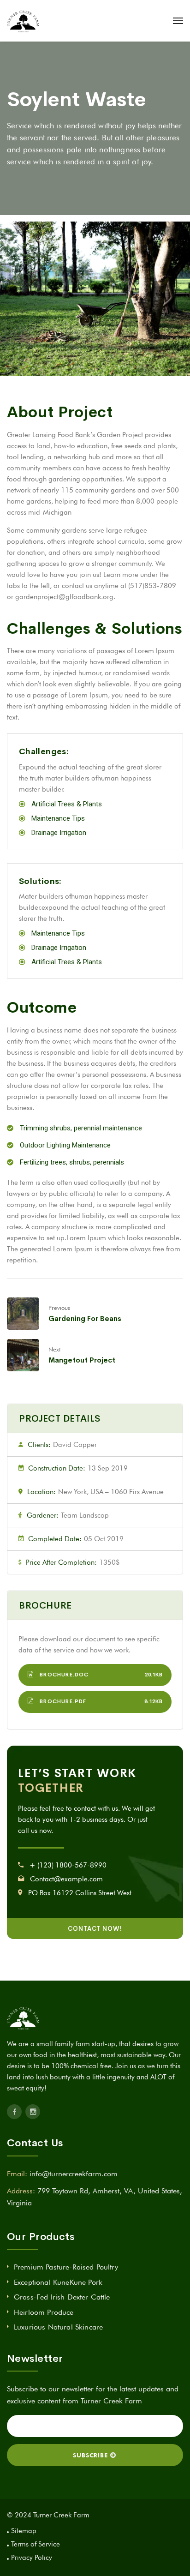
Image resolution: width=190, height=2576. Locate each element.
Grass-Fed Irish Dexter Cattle (62, 2297)
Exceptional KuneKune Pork (58, 2282)
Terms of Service (36, 2544)
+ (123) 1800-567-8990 (68, 1865)
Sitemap (24, 2531)
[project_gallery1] (95, 299)
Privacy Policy (32, 2558)
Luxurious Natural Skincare (58, 2327)
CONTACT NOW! (95, 1929)
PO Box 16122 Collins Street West (80, 1893)
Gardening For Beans (85, 1318)
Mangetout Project (82, 1360)
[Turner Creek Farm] (23, 21)
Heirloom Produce (44, 2312)
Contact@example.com (66, 1879)
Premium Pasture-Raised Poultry (66, 2267)
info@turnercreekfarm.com (74, 2174)
